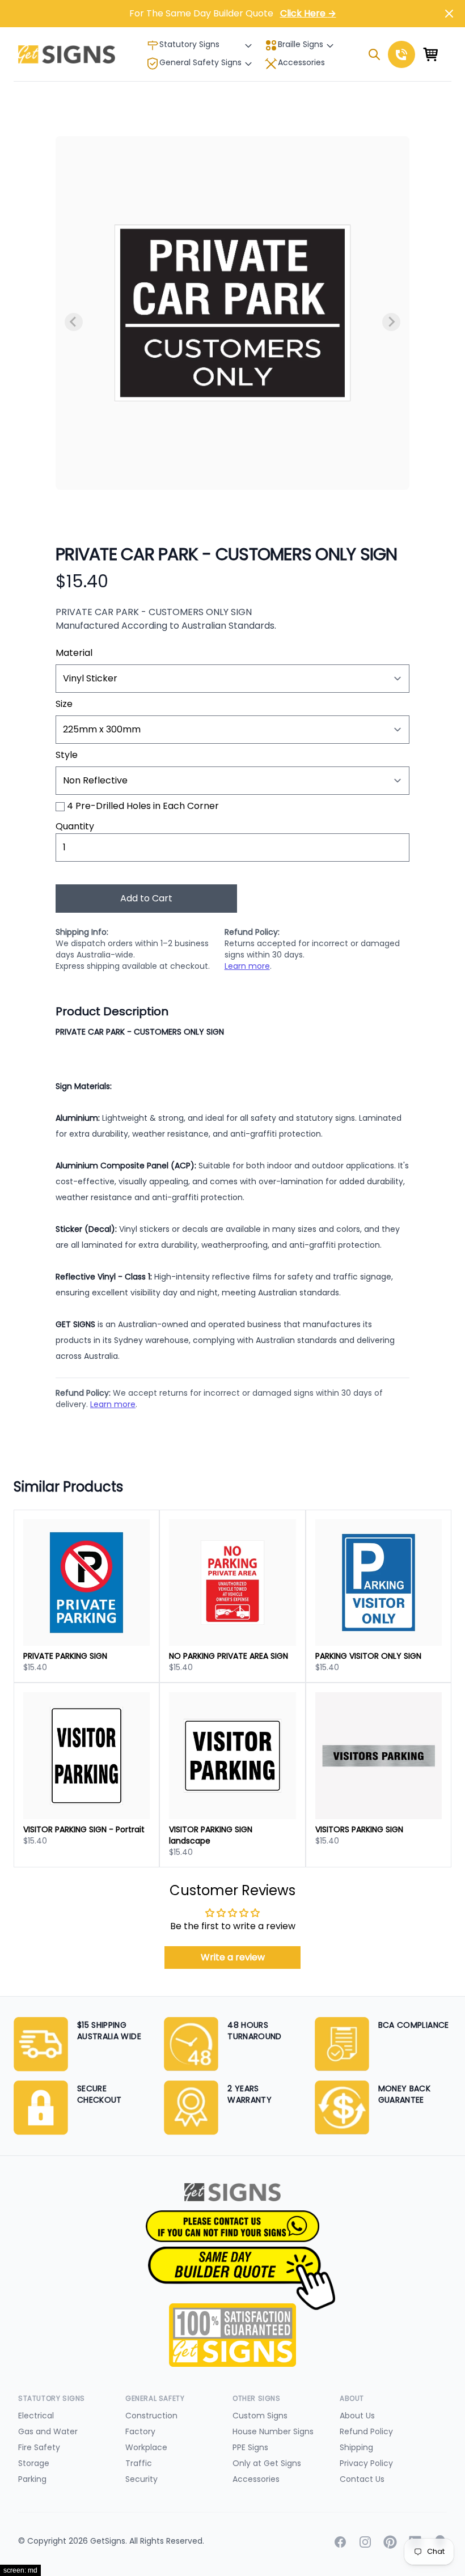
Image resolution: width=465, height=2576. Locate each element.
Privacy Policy (366, 2463)
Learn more (247, 966)
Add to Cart (146, 898)
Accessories (301, 62)
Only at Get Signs (267, 2463)
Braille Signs (301, 44)
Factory (140, 2431)
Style (67, 755)
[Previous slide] (74, 322)
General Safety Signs (200, 62)
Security (141, 2479)
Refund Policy (366, 2431)
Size (64, 704)
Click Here (308, 13)
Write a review (233, 1957)
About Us (357, 2416)
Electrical (36, 2416)
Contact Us (362, 2479)
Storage (34, 2463)
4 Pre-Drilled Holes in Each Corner (143, 806)
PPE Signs (250, 2447)
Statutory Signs (189, 44)
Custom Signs (260, 2416)
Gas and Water (48, 2431)
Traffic (139, 2463)
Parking (32, 2479)
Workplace (146, 2447)
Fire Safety (39, 2447)
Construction (151, 2416)
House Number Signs (273, 2431)
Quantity (75, 826)
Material (74, 653)
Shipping (356, 2447)
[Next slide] (391, 322)
